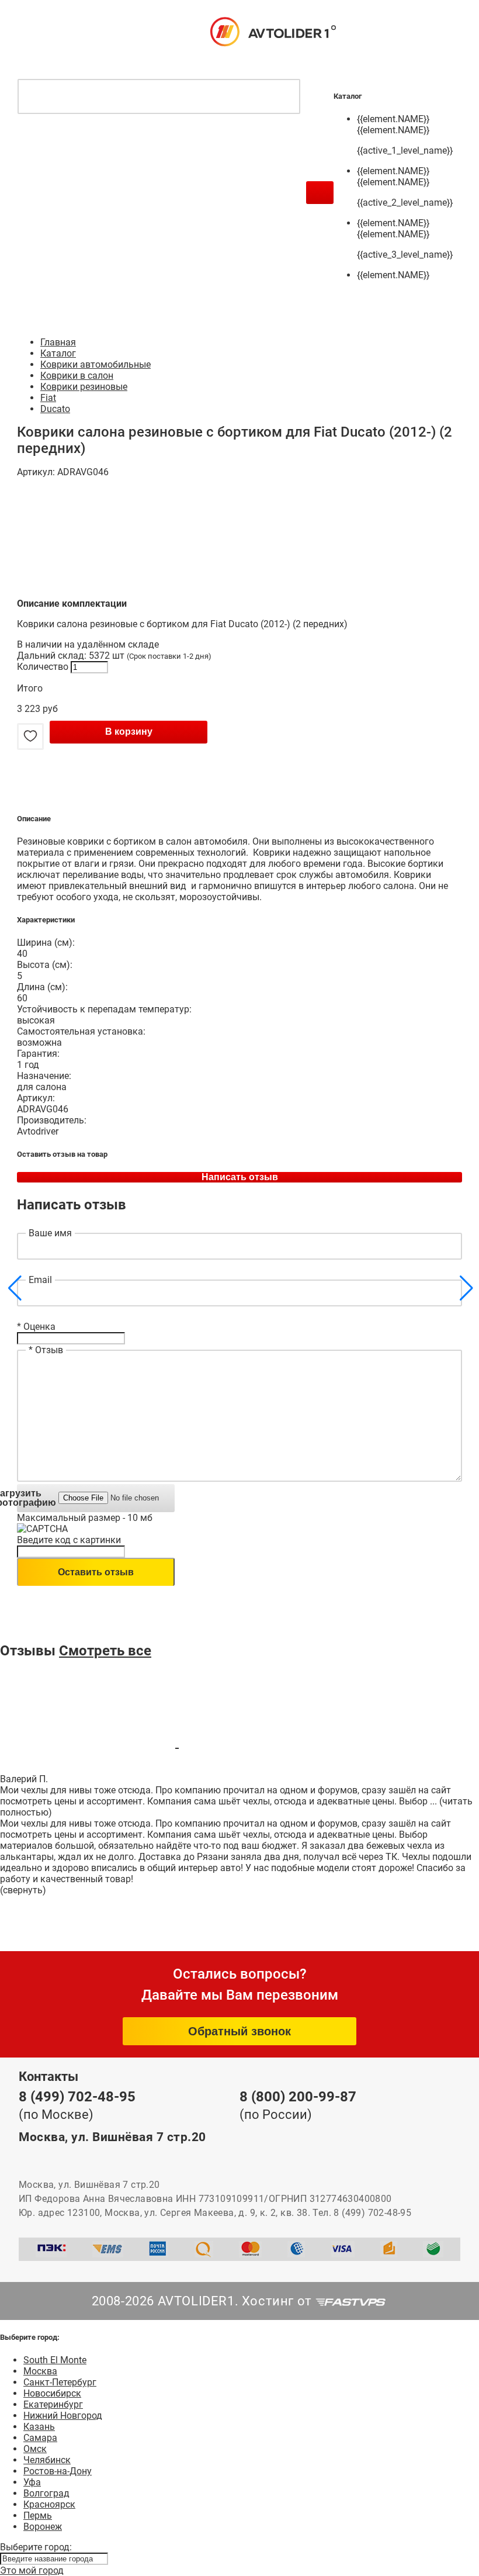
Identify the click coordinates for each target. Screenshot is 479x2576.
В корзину (129, 732)
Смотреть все (105, 1651)
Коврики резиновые (84, 387)
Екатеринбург (53, 2404)
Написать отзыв (240, 1177)
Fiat (48, 398)
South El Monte (55, 2360)
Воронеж (43, 2527)
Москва (40, 2371)
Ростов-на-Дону (58, 2471)
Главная (58, 342)
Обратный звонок (239, 2031)
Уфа (32, 2482)
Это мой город (32, 2570)
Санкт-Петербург (60, 2382)
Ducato (55, 409)
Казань (39, 2427)
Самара (40, 2438)
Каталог (58, 353)
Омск (35, 2449)
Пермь (38, 2516)
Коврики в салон (77, 376)
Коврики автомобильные (96, 364)
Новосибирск (52, 2393)
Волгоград (46, 2493)
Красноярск (49, 2504)
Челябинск (47, 2460)
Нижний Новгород (63, 2416)
